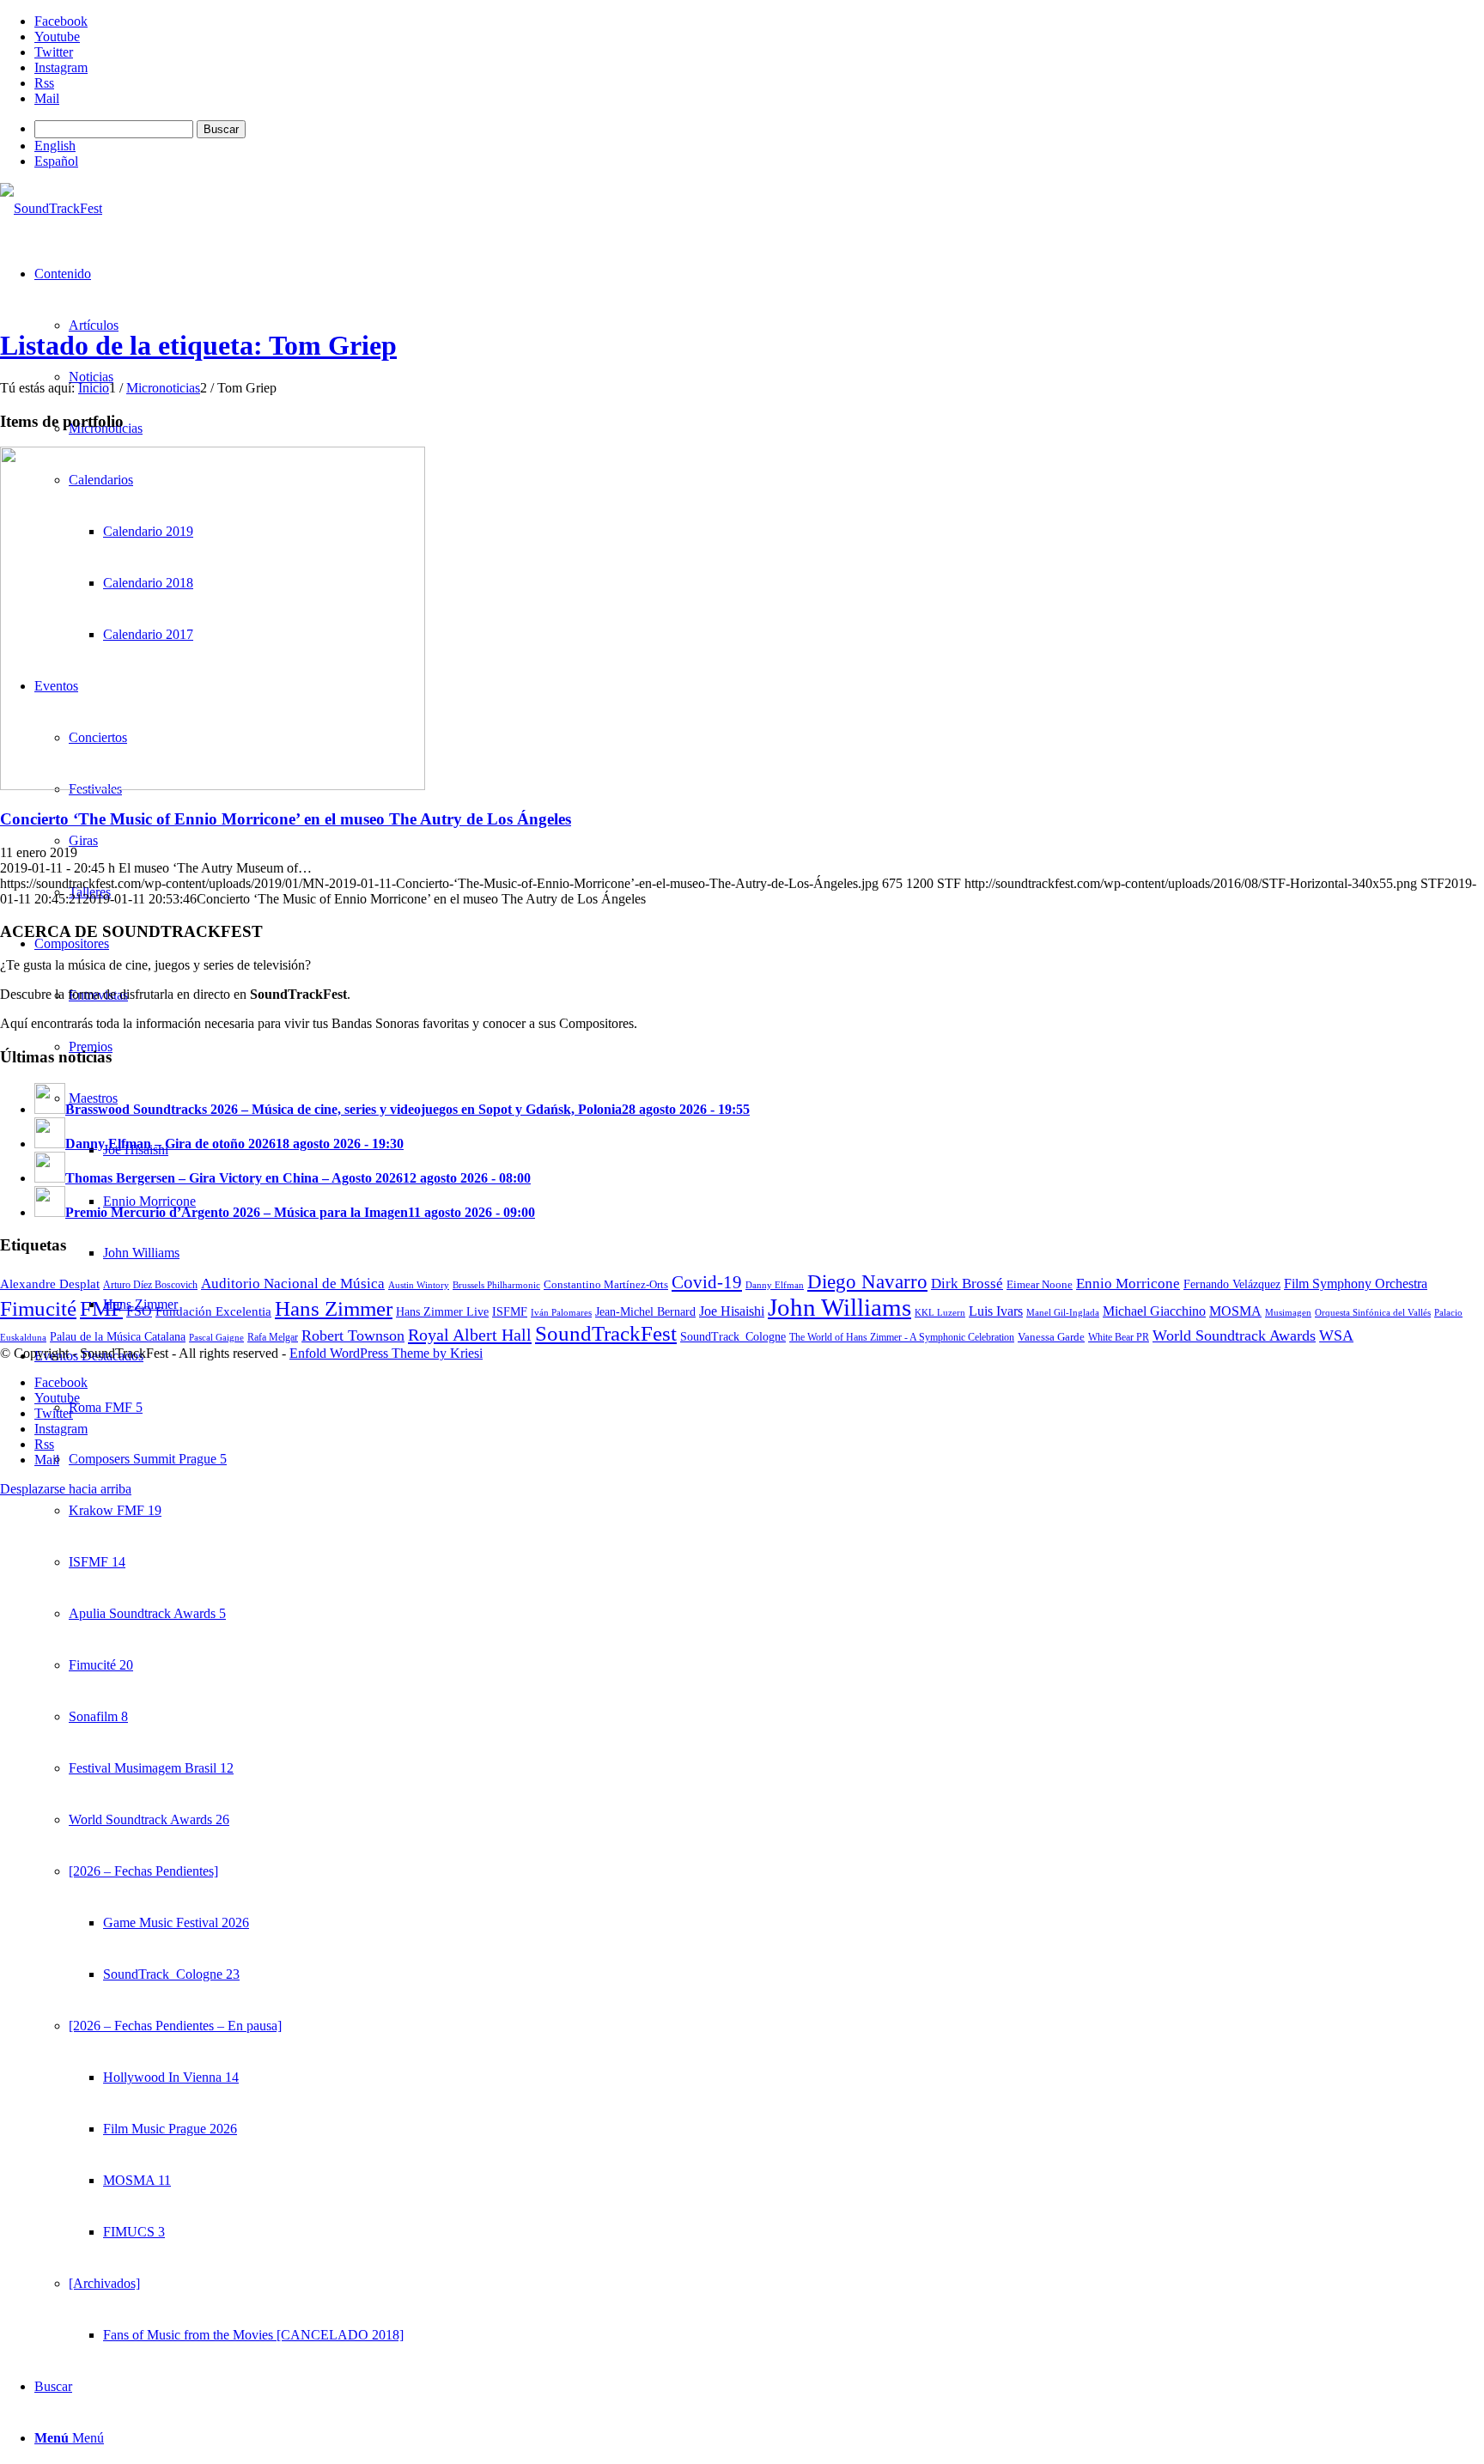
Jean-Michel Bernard (645, 1311)
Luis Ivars (996, 1311)
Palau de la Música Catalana (118, 1336)
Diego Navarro (867, 1282)
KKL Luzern (940, 1313)
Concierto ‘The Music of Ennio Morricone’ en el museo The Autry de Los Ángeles (286, 819)
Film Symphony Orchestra (1356, 1284)
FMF (101, 1308)
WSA (1336, 1335)
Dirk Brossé (967, 1284)
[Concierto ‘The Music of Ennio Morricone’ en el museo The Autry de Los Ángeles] (213, 785)
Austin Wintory (419, 1285)
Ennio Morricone (1128, 1283)
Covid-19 (707, 1282)
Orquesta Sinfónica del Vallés (1373, 1312)
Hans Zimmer (334, 1308)
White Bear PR (1119, 1338)
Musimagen (1288, 1312)
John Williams (839, 1307)
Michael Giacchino (1154, 1311)
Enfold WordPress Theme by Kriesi (386, 1353)
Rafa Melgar (273, 1337)
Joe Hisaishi (732, 1311)
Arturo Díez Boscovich (150, 1285)
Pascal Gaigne (216, 1337)
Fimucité (38, 1308)
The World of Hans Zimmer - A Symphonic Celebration (902, 1338)
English (55, 146)
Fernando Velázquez (1232, 1284)
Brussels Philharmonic (496, 1285)
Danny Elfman (775, 1285)
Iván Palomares (561, 1312)
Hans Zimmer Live (442, 1311)
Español (56, 161)
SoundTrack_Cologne (733, 1337)
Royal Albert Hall (470, 1335)
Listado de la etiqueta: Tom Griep (198, 345)
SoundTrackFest (606, 1333)
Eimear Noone (1040, 1285)
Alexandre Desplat (50, 1284)
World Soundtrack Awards (1234, 1335)
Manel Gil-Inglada (1063, 1313)
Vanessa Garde (1051, 1337)
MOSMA (1235, 1311)
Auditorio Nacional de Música (293, 1284)
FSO (139, 1311)
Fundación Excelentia (213, 1311)
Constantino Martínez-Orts (606, 1284)
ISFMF (510, 1312)
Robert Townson (353, 1335)
